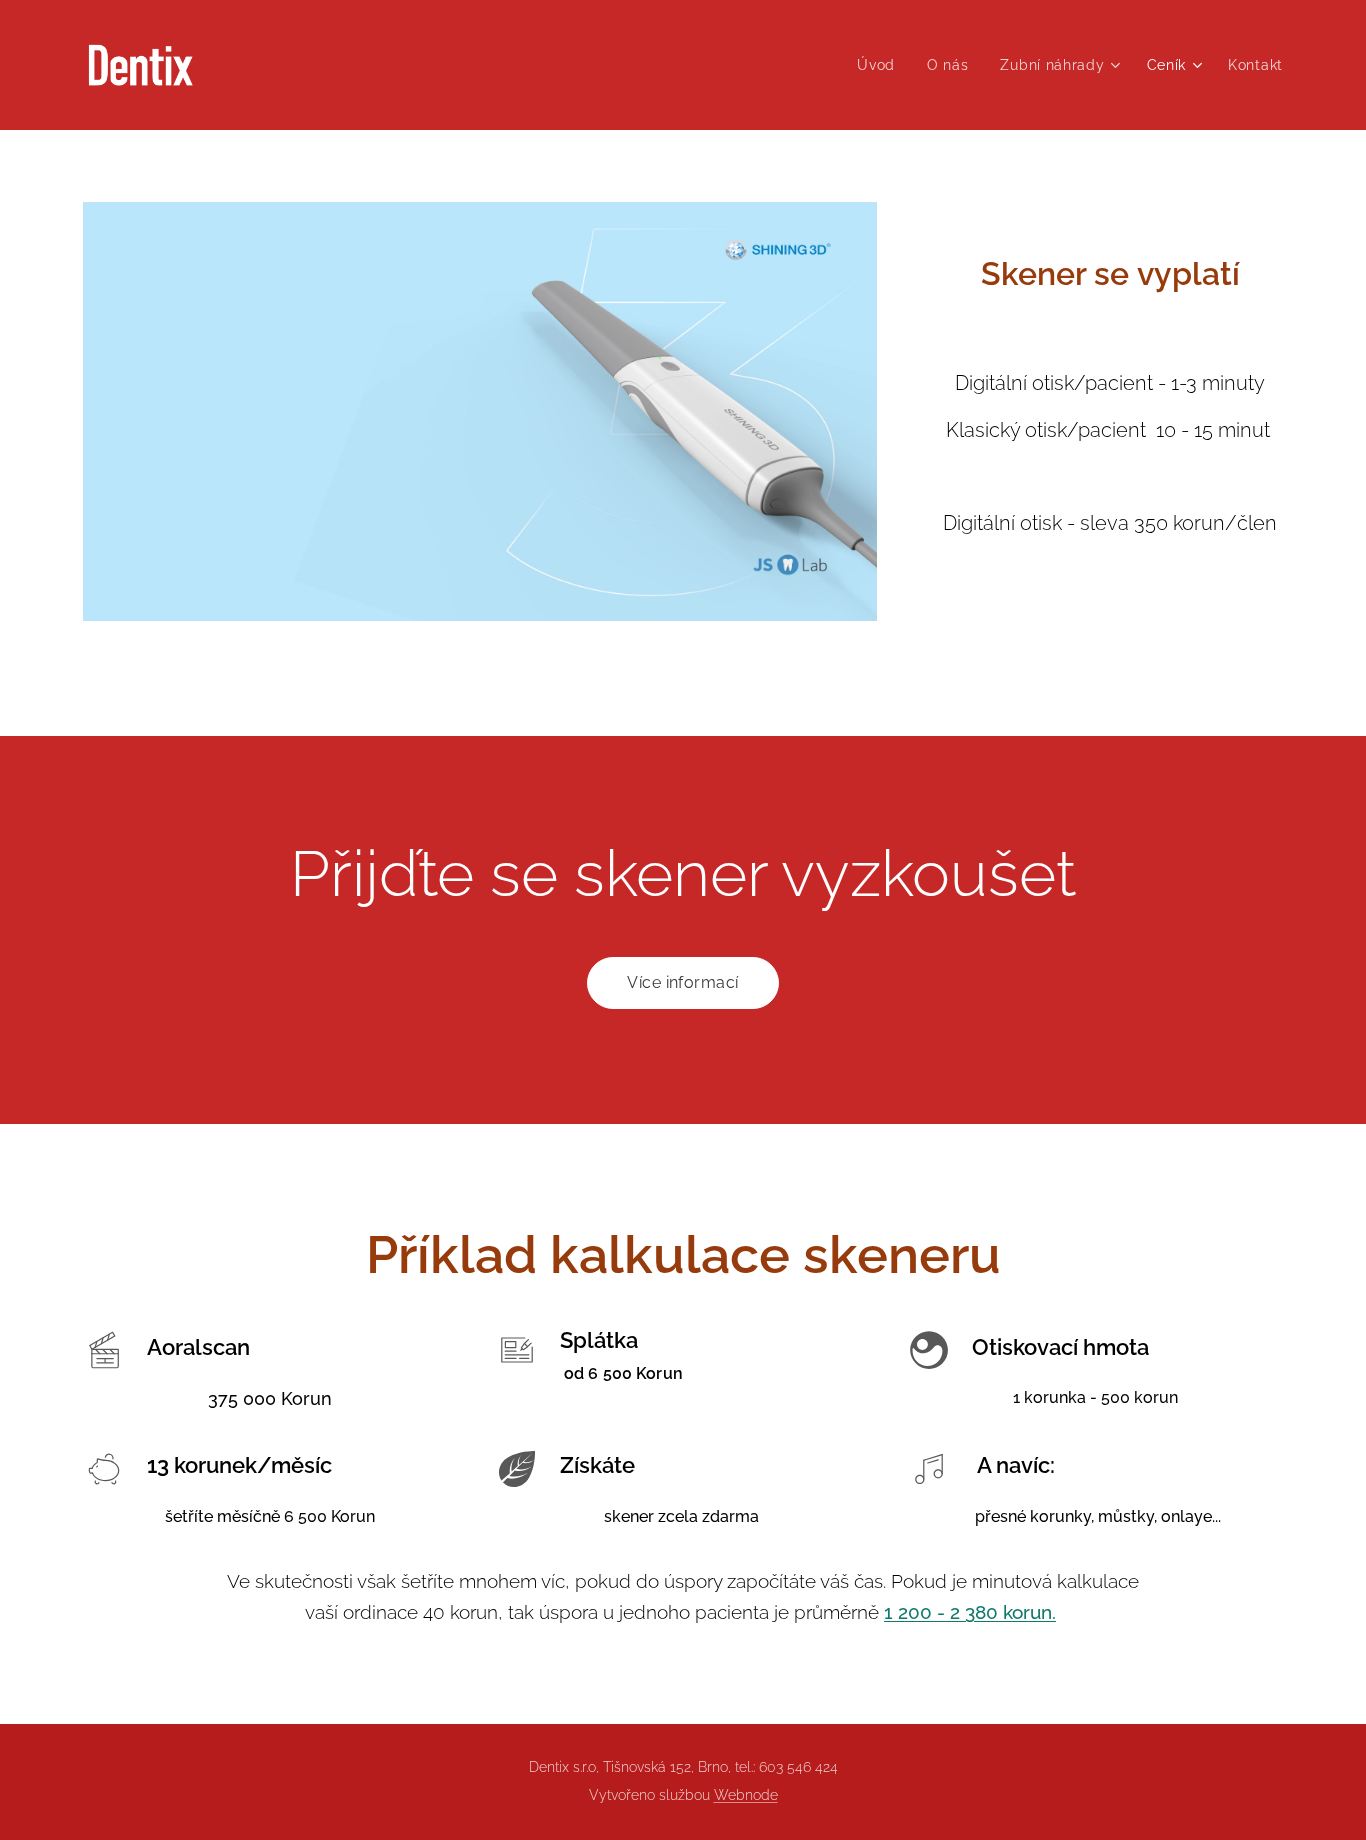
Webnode (746, 1795)
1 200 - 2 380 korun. (970, 1612)
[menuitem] (881, 65)
